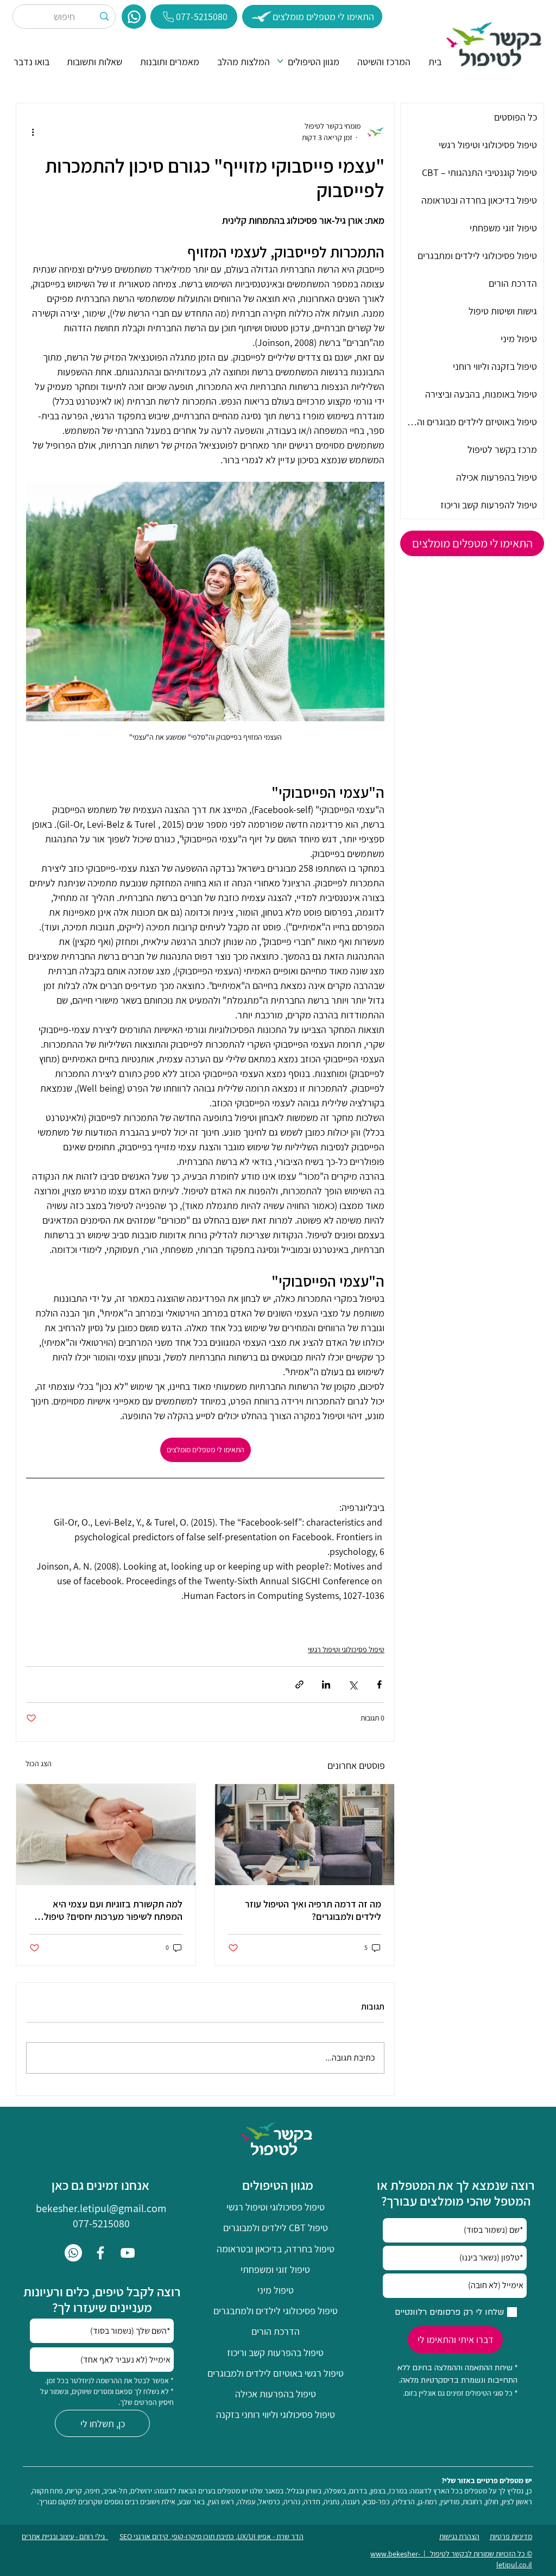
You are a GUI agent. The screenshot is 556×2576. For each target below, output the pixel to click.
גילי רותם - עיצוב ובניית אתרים (65, 2536)
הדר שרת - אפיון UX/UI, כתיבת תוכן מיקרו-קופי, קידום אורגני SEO (211, 2536)
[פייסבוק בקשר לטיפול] (100, 2253)
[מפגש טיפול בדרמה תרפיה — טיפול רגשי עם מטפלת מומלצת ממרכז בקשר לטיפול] (305, 1835)
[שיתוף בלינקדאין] (326, 1684)
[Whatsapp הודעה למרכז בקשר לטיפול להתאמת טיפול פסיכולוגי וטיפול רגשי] (73, 2253)
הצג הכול (39, 1763)
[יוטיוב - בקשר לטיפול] (128, 2253)
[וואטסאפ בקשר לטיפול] (134, 17)
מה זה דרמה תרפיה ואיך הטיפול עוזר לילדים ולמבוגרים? (313, 1910)
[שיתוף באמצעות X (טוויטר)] (353, 1684)
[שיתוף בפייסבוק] (379, 1684)
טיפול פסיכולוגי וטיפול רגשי (346, 1649)
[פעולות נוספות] (33, 132)
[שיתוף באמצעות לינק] (299, 1684)
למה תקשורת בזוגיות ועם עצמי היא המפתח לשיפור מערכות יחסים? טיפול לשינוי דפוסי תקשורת (113, 1910)
